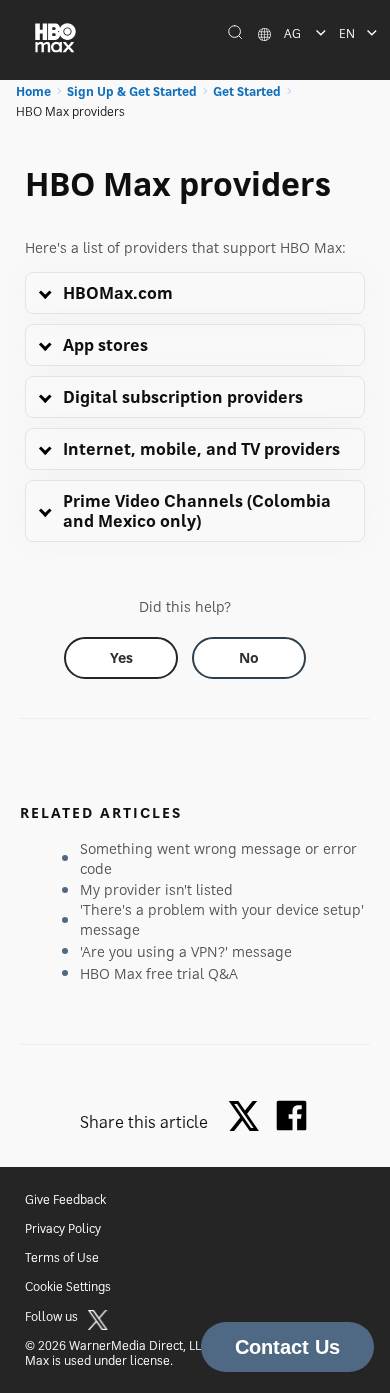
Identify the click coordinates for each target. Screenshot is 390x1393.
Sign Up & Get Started (132, 91)
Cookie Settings (68, 1286)
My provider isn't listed (156, 889)
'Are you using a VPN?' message (186, 951)
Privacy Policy (63, 1228)
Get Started (247, 91)
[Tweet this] (249, 1117)
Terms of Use (62, 1257)
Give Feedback (65, 1199)
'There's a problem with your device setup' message (222, 919)
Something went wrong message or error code (218, 858)
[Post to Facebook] (291, 1115)
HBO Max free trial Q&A (159, 973)
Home (33, 91)
